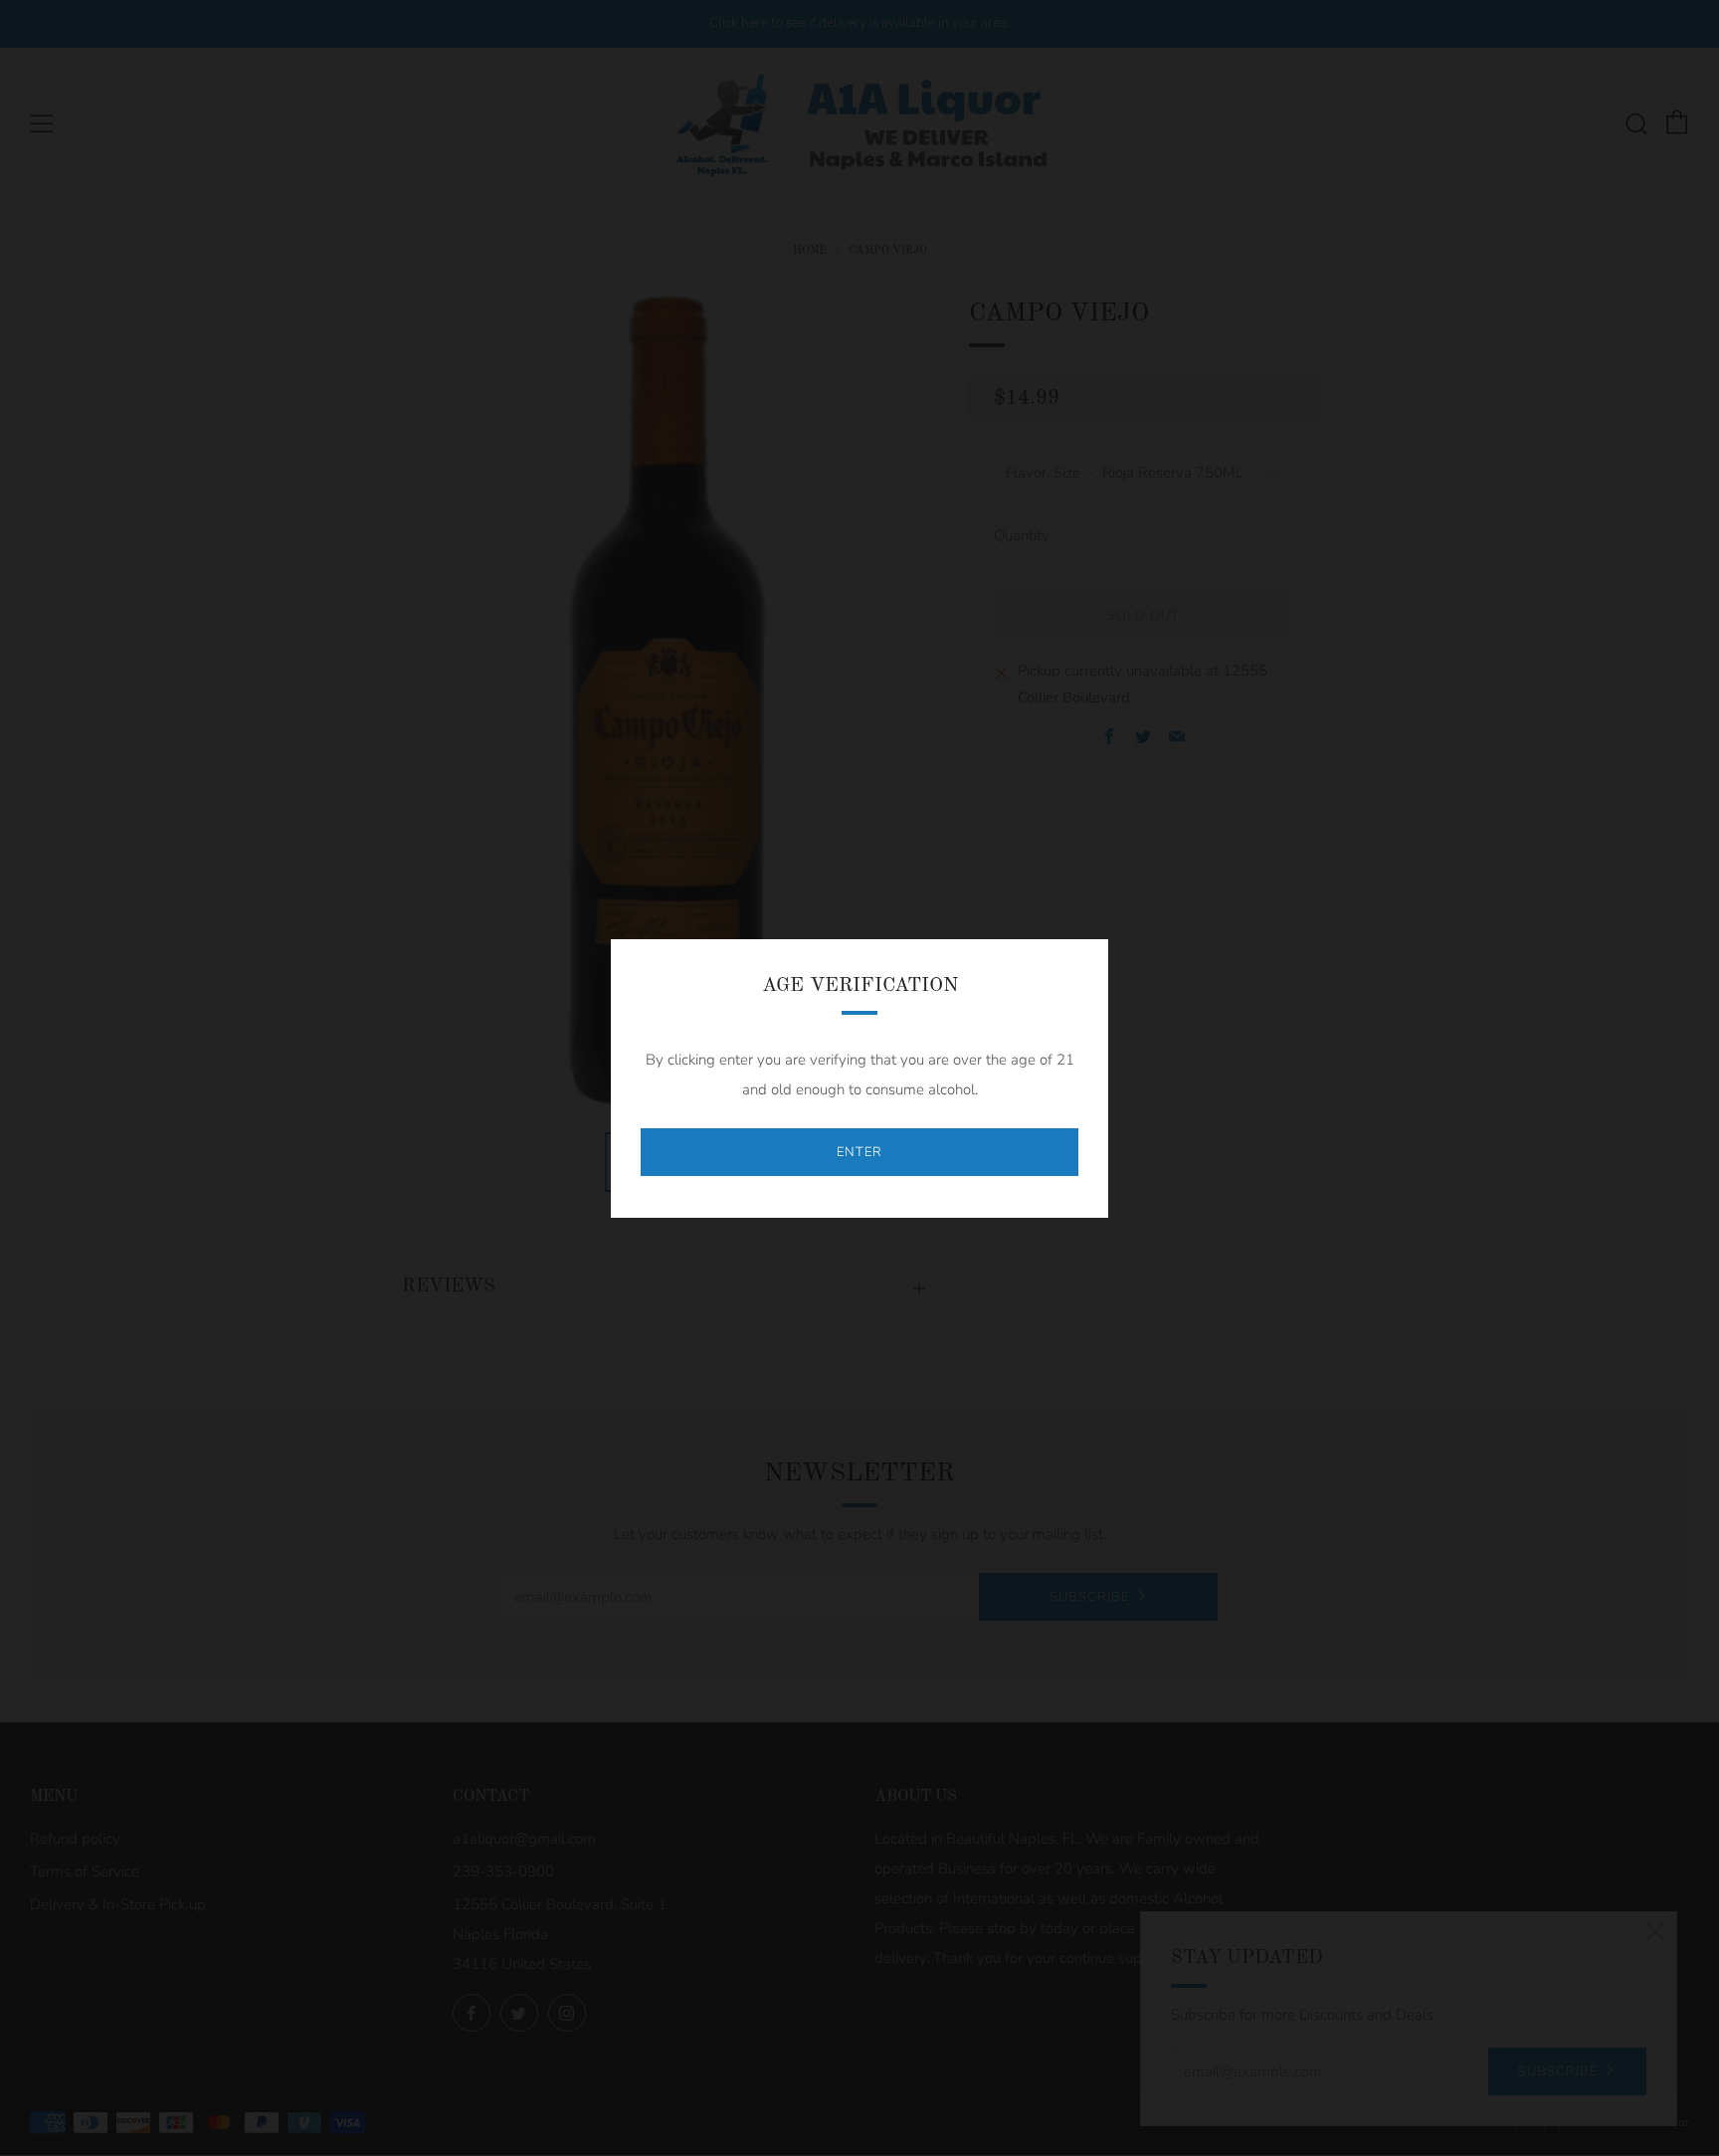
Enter (859, 1152)
